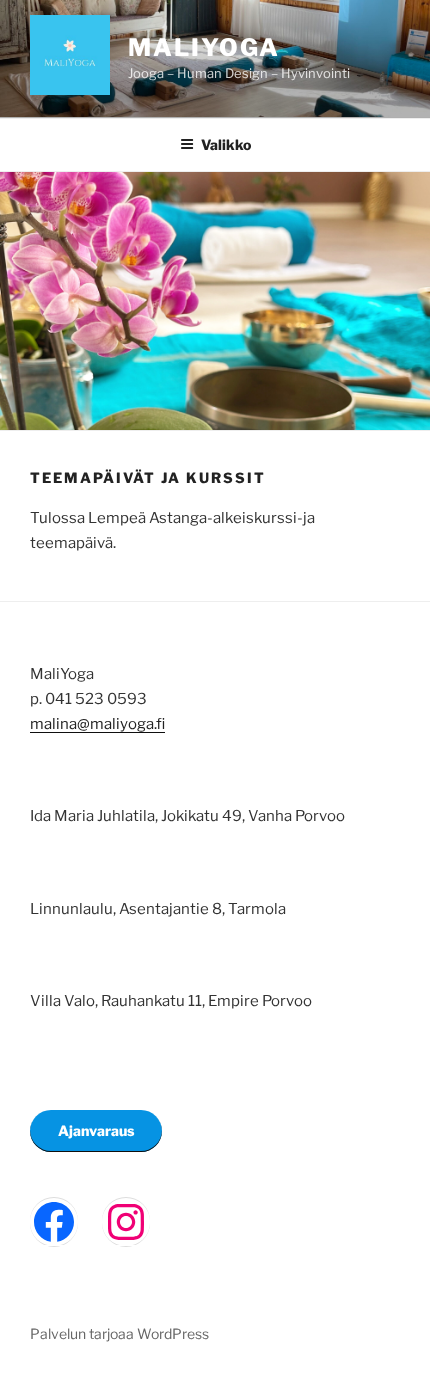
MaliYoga (204, 47)
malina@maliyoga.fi (97, 724)
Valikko (226, 144)
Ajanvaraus (96, 1130)
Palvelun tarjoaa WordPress (119, 1333)
